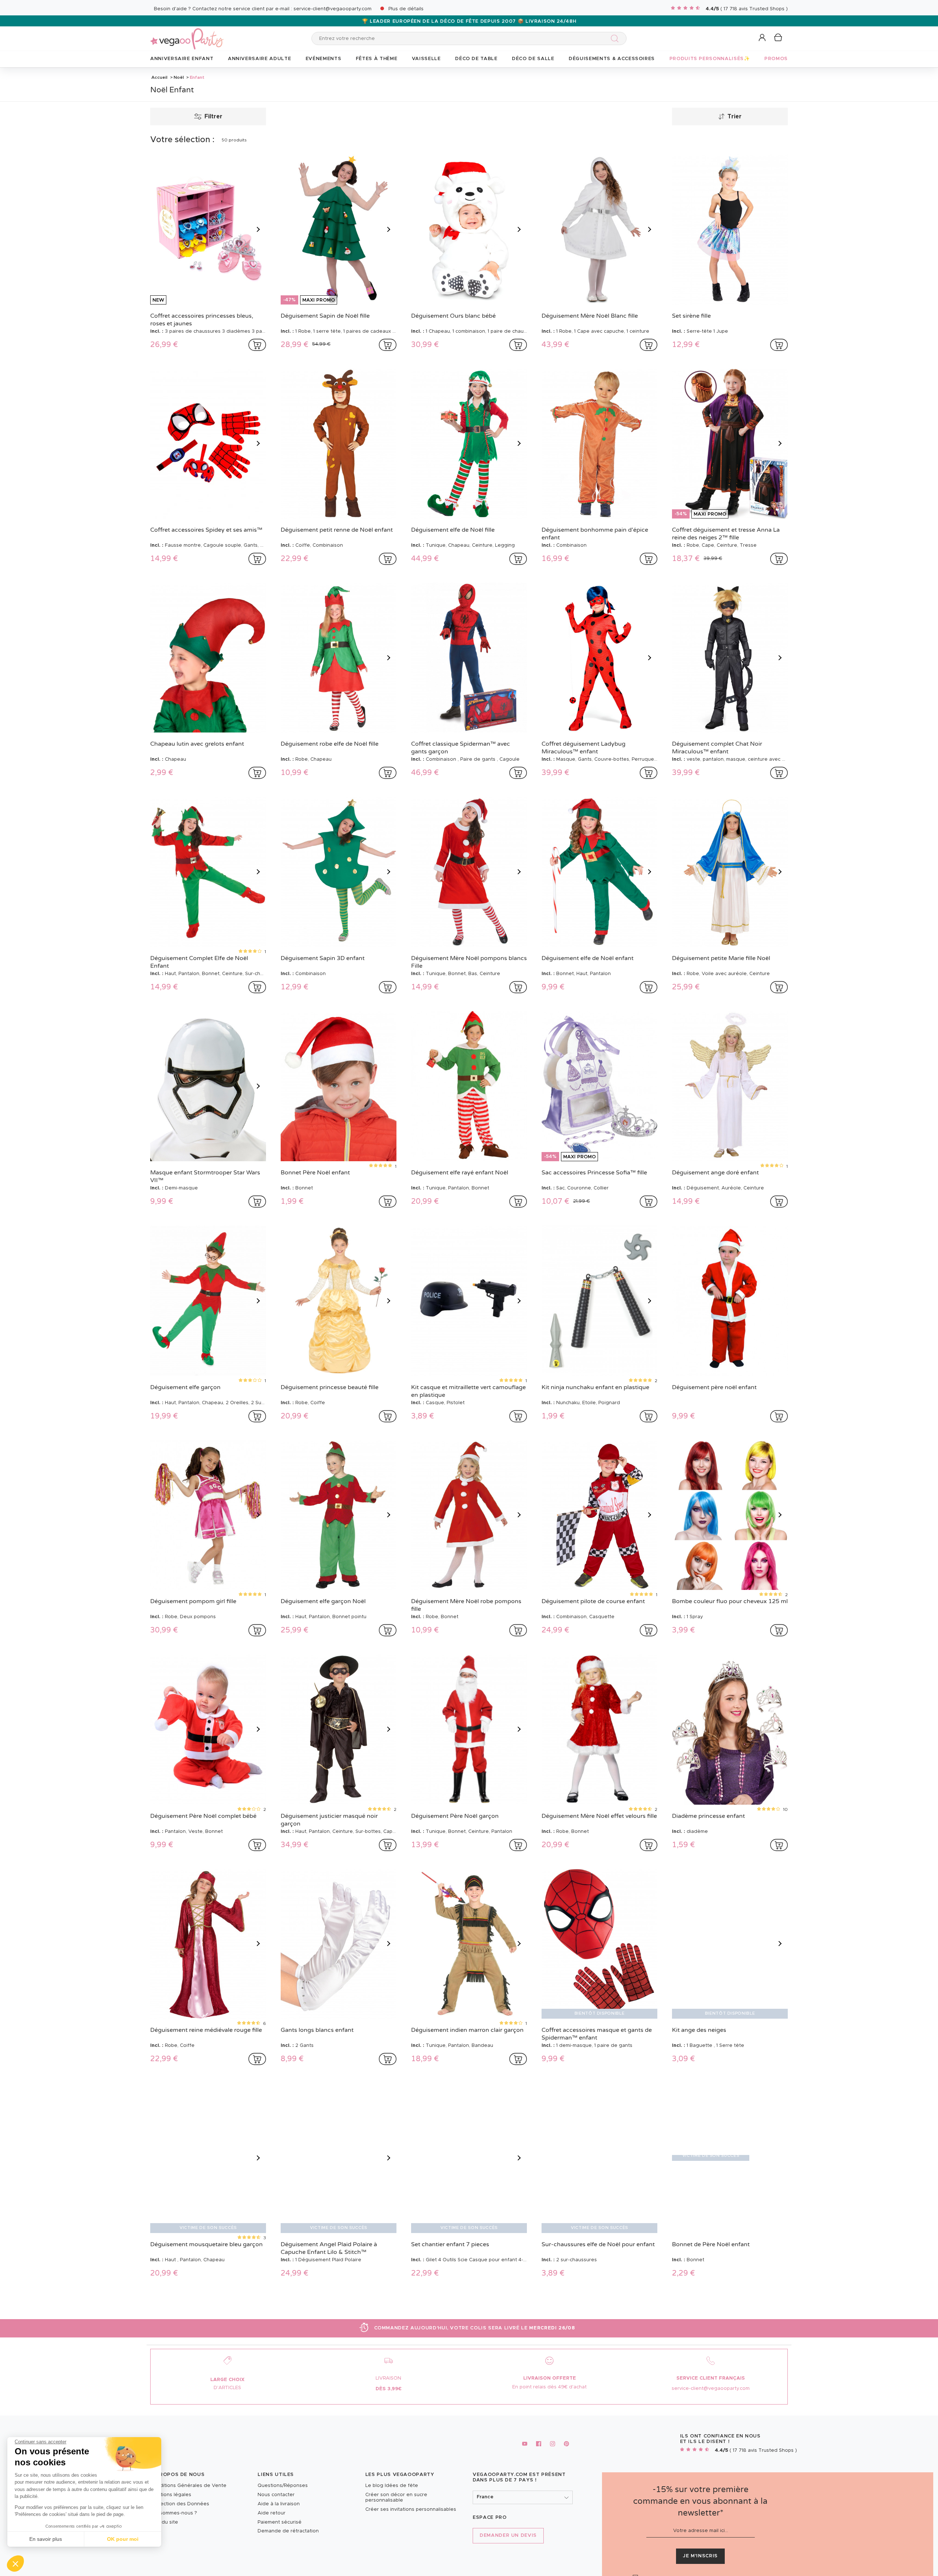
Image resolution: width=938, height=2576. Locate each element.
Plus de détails (406, 9)
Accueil (159, 77)
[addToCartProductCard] (257, 345)
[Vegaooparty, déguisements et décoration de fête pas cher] (187, 35)
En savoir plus (46, 2539)
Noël (179, 77)
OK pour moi (123, 2539)
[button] (15, 2564)
